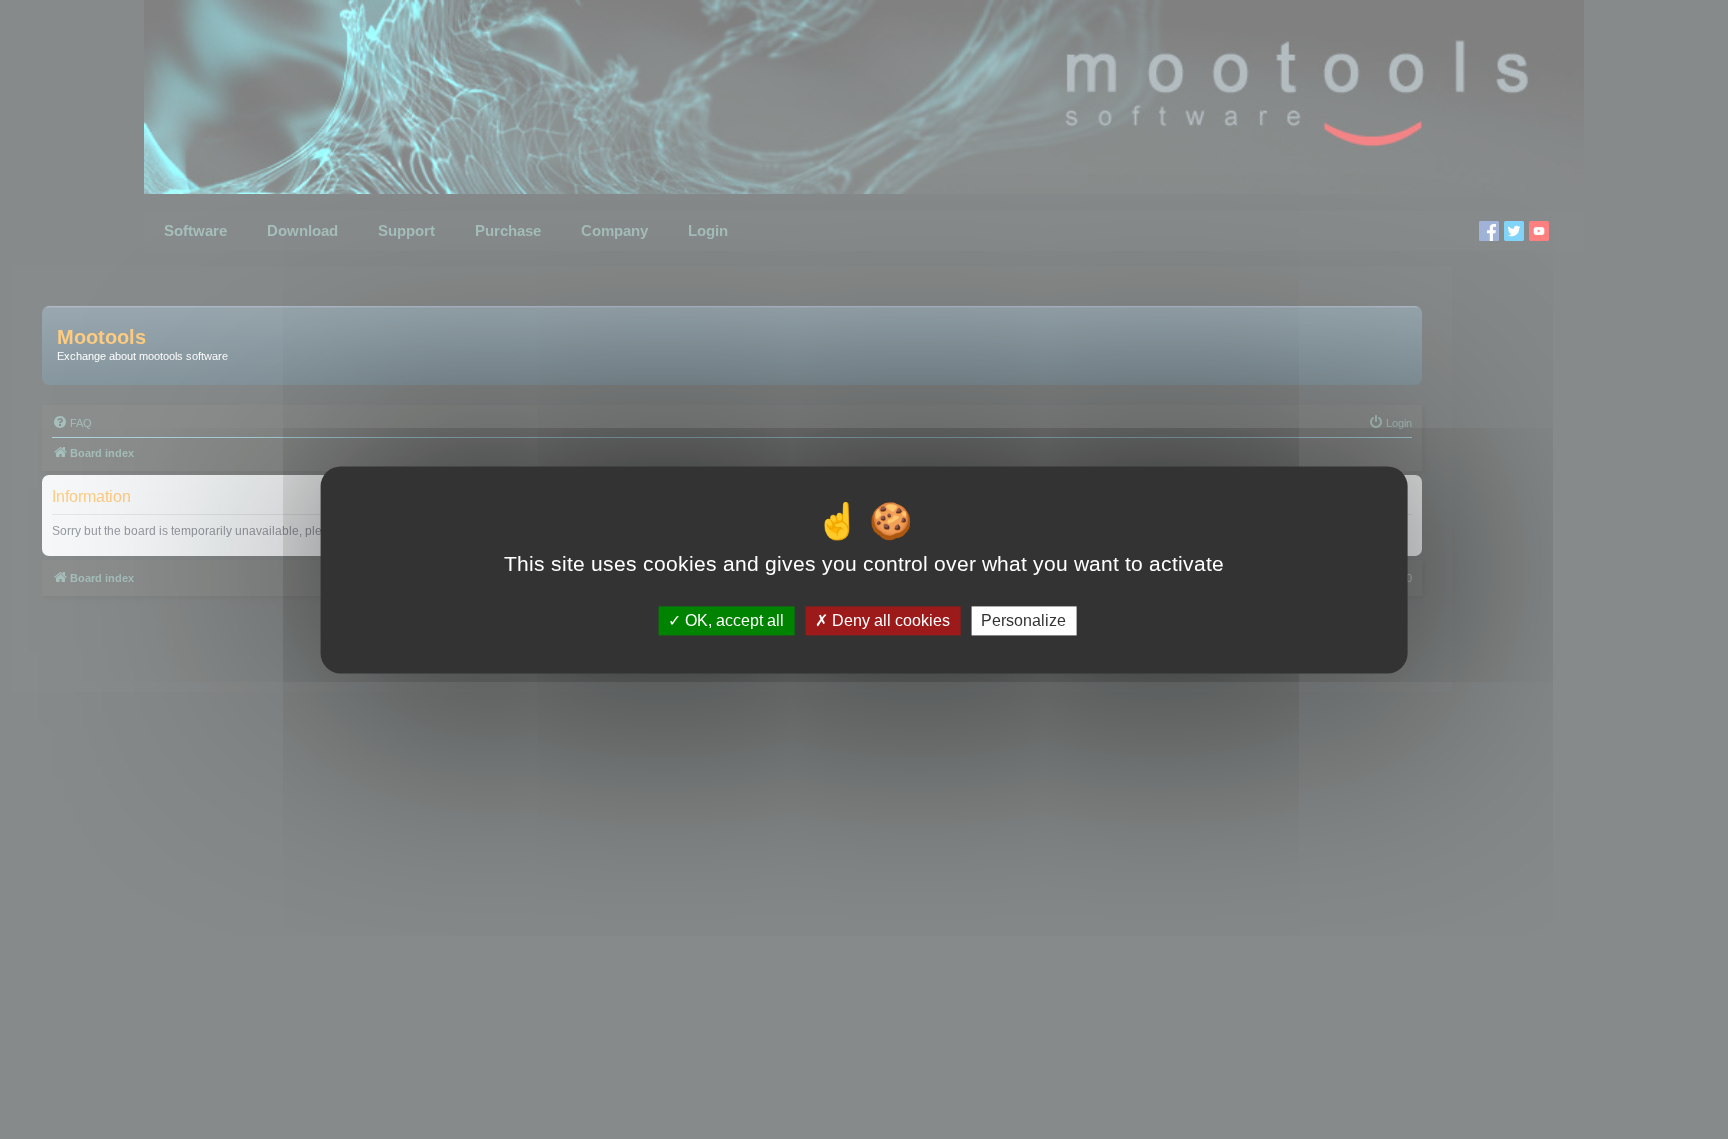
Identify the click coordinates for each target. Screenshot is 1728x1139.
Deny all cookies (889, 620)
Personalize (1023, 620)
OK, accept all (732, 620)
